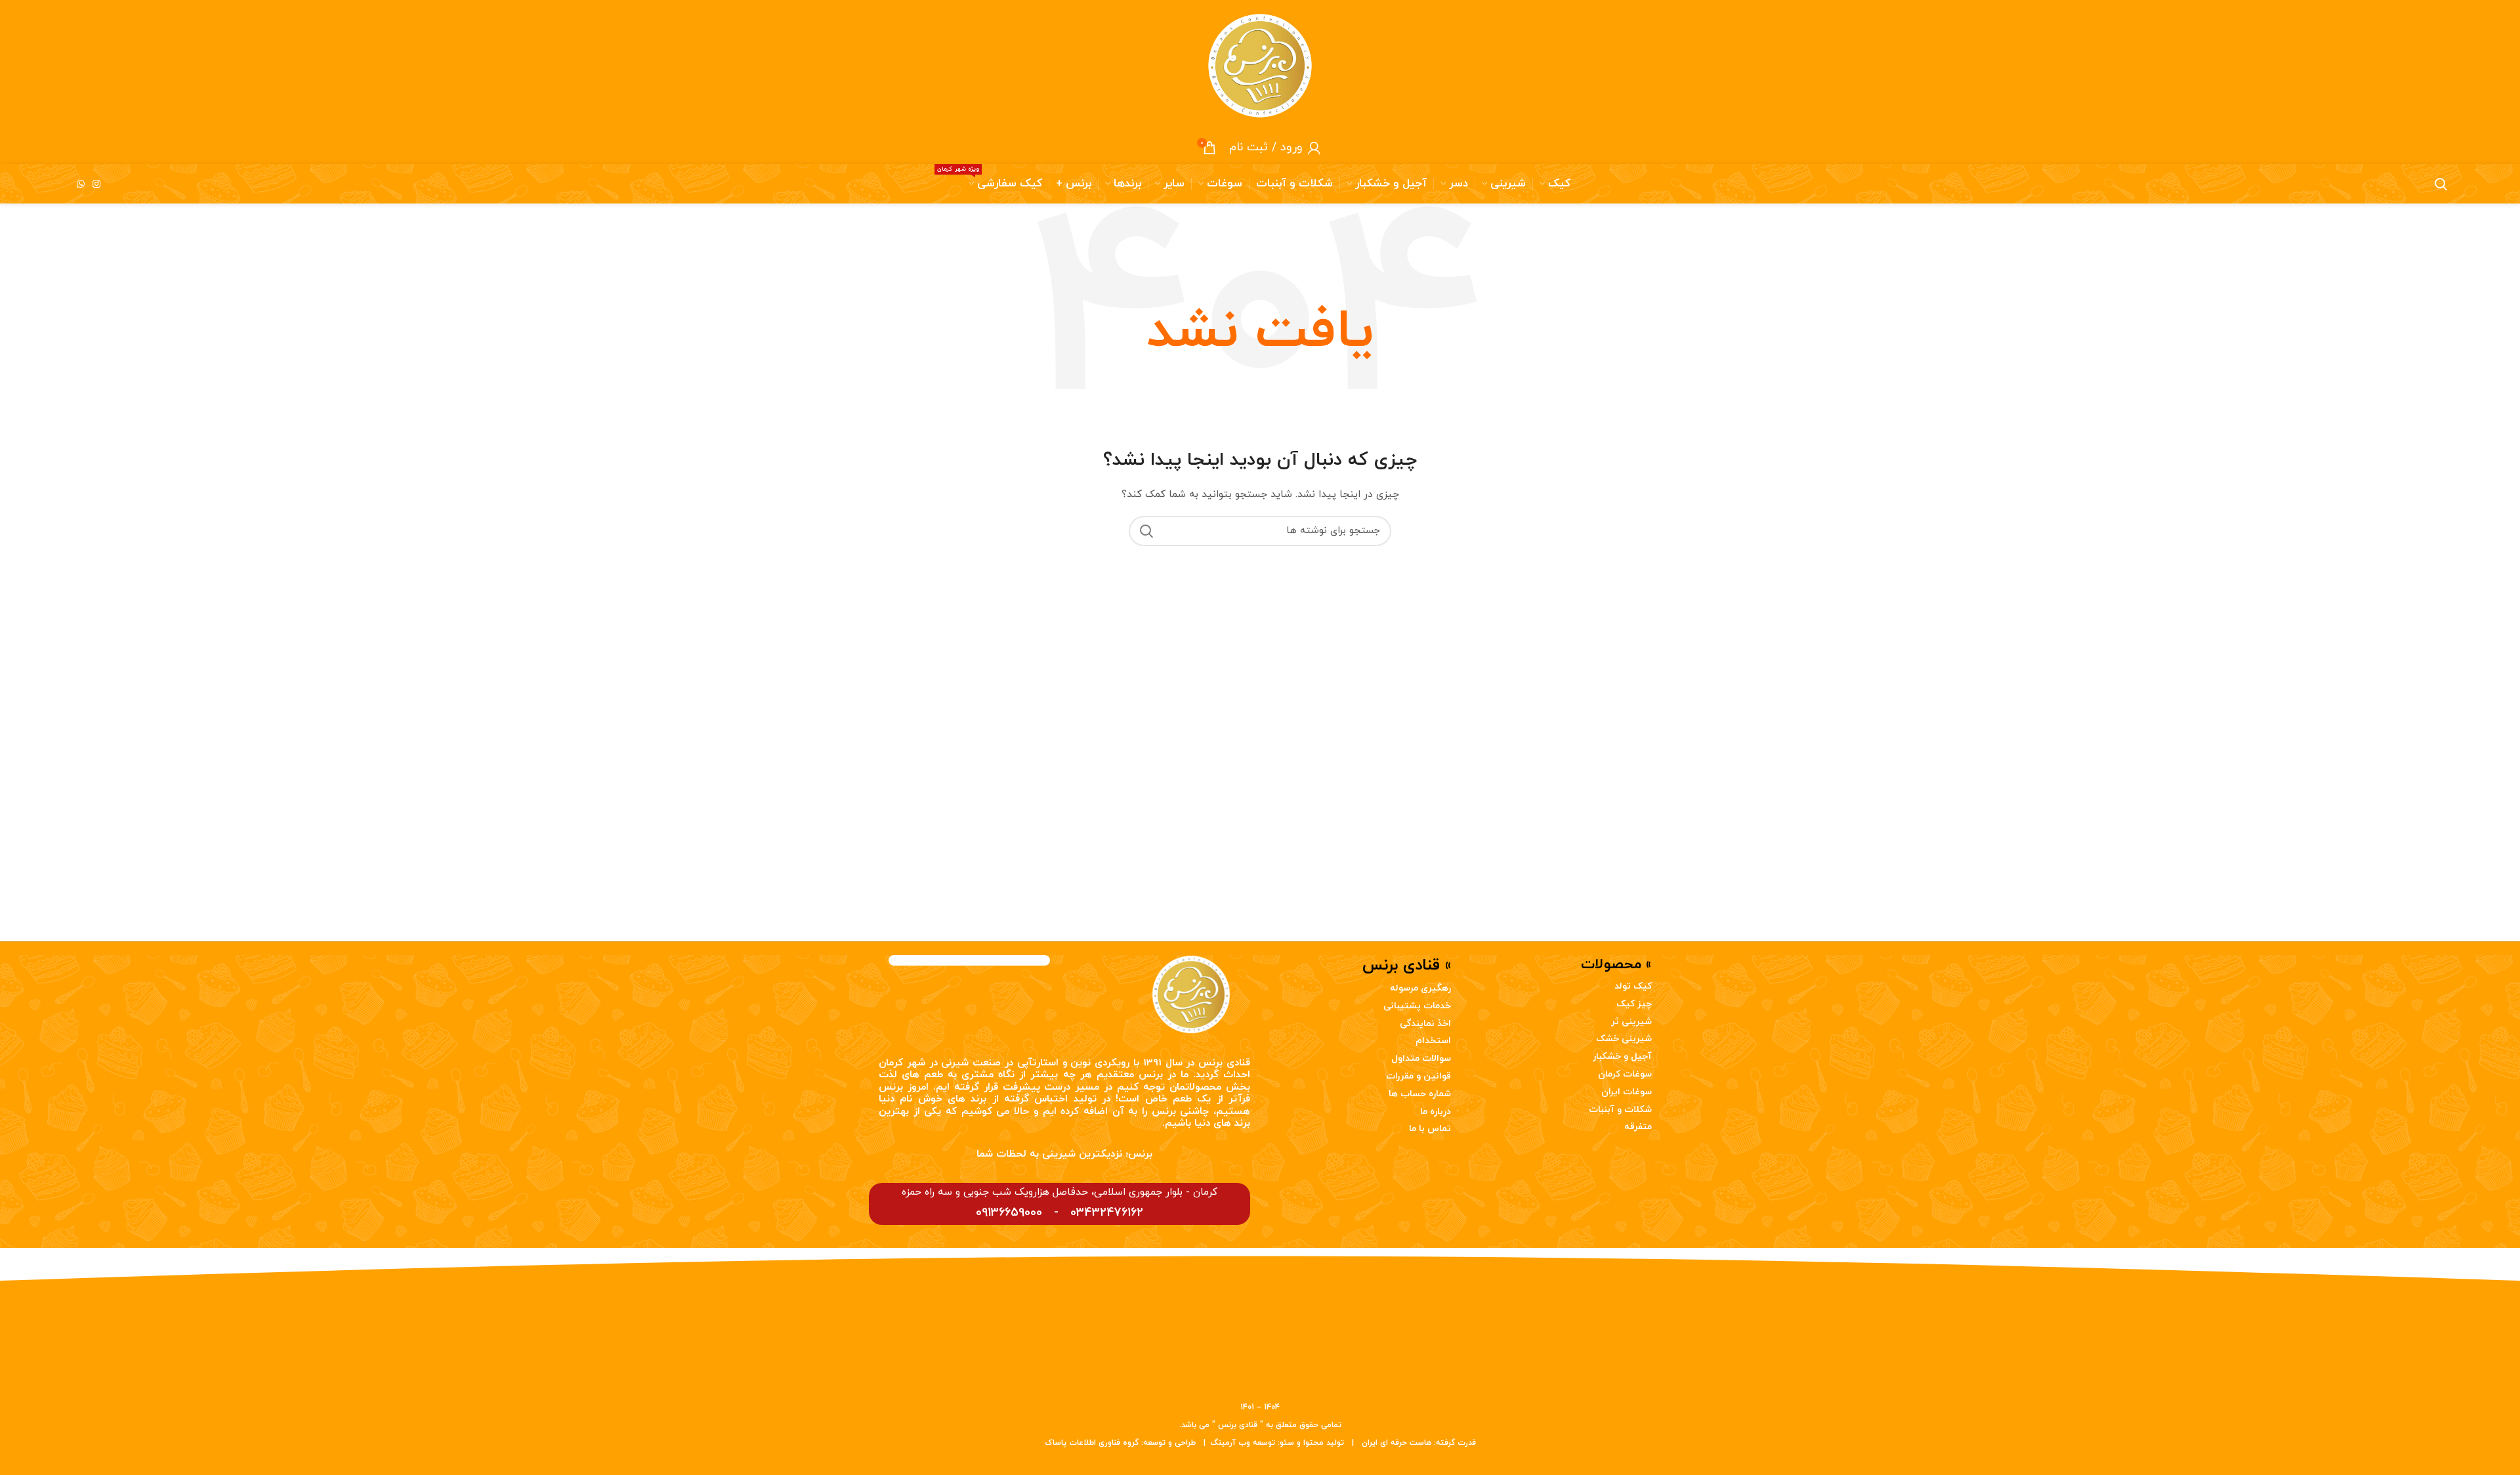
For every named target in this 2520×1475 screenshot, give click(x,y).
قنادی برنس (1224, 1063)
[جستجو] (1146, 531)
